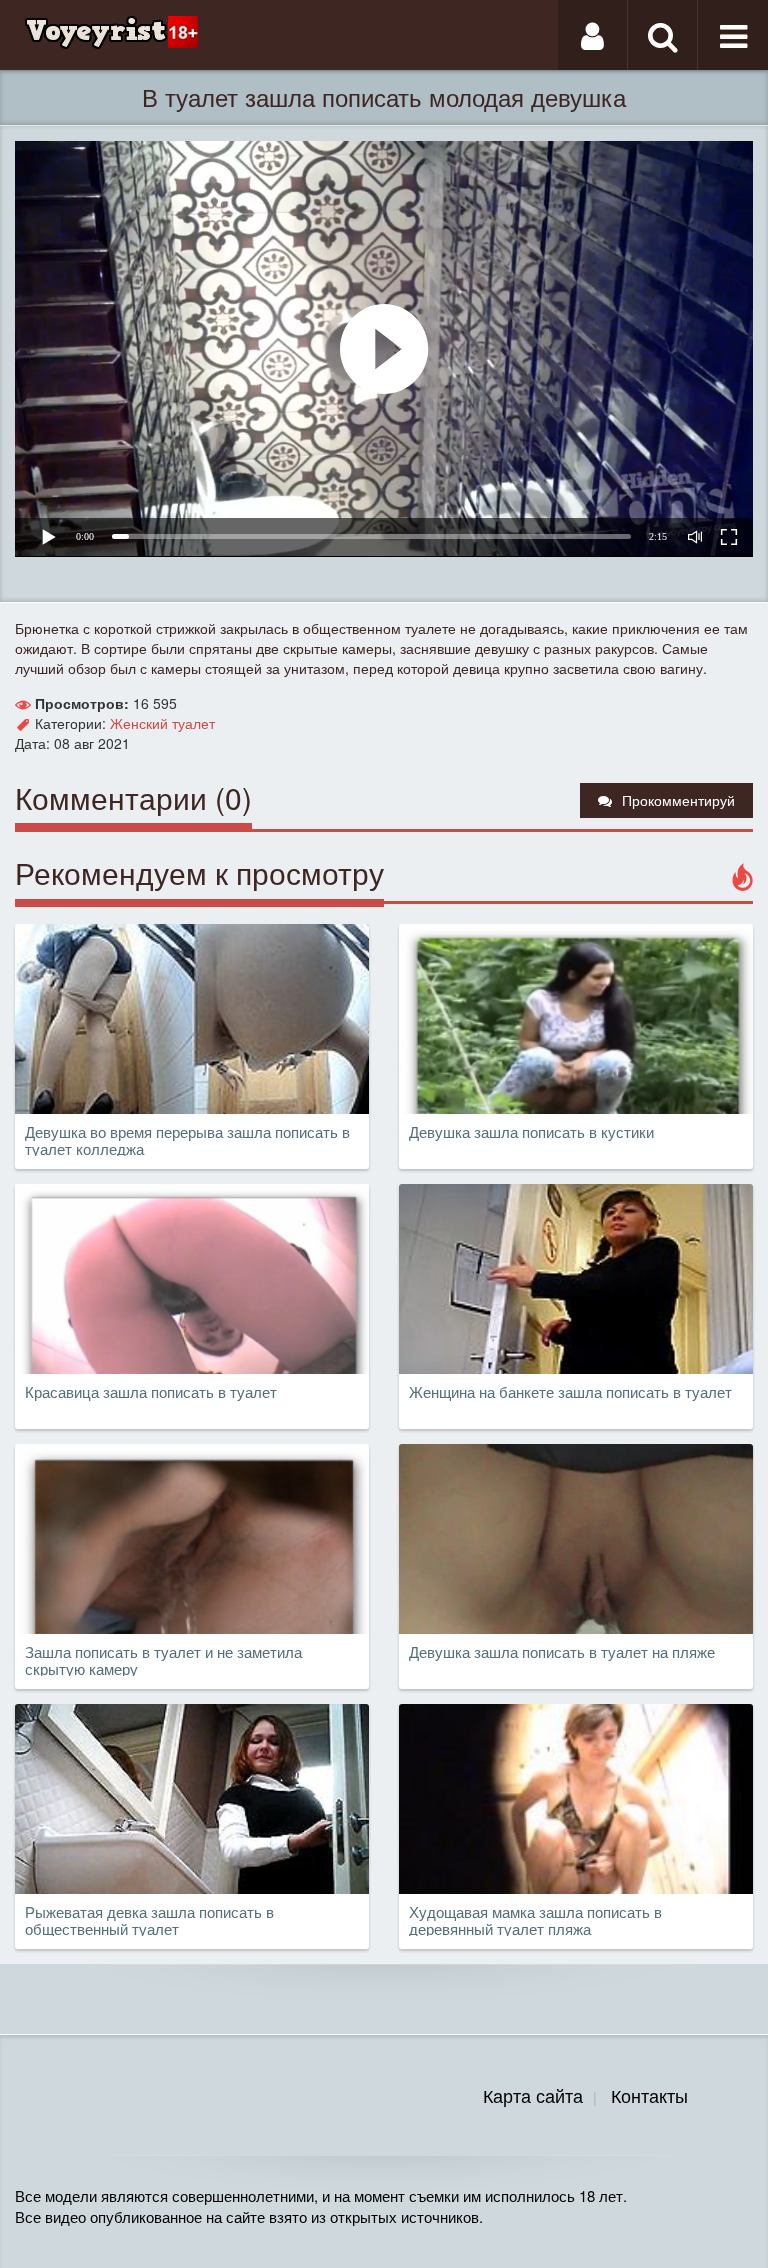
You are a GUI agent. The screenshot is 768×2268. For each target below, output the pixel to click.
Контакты (649, 2095)
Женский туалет (162, 723)
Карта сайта (533, 2095)
